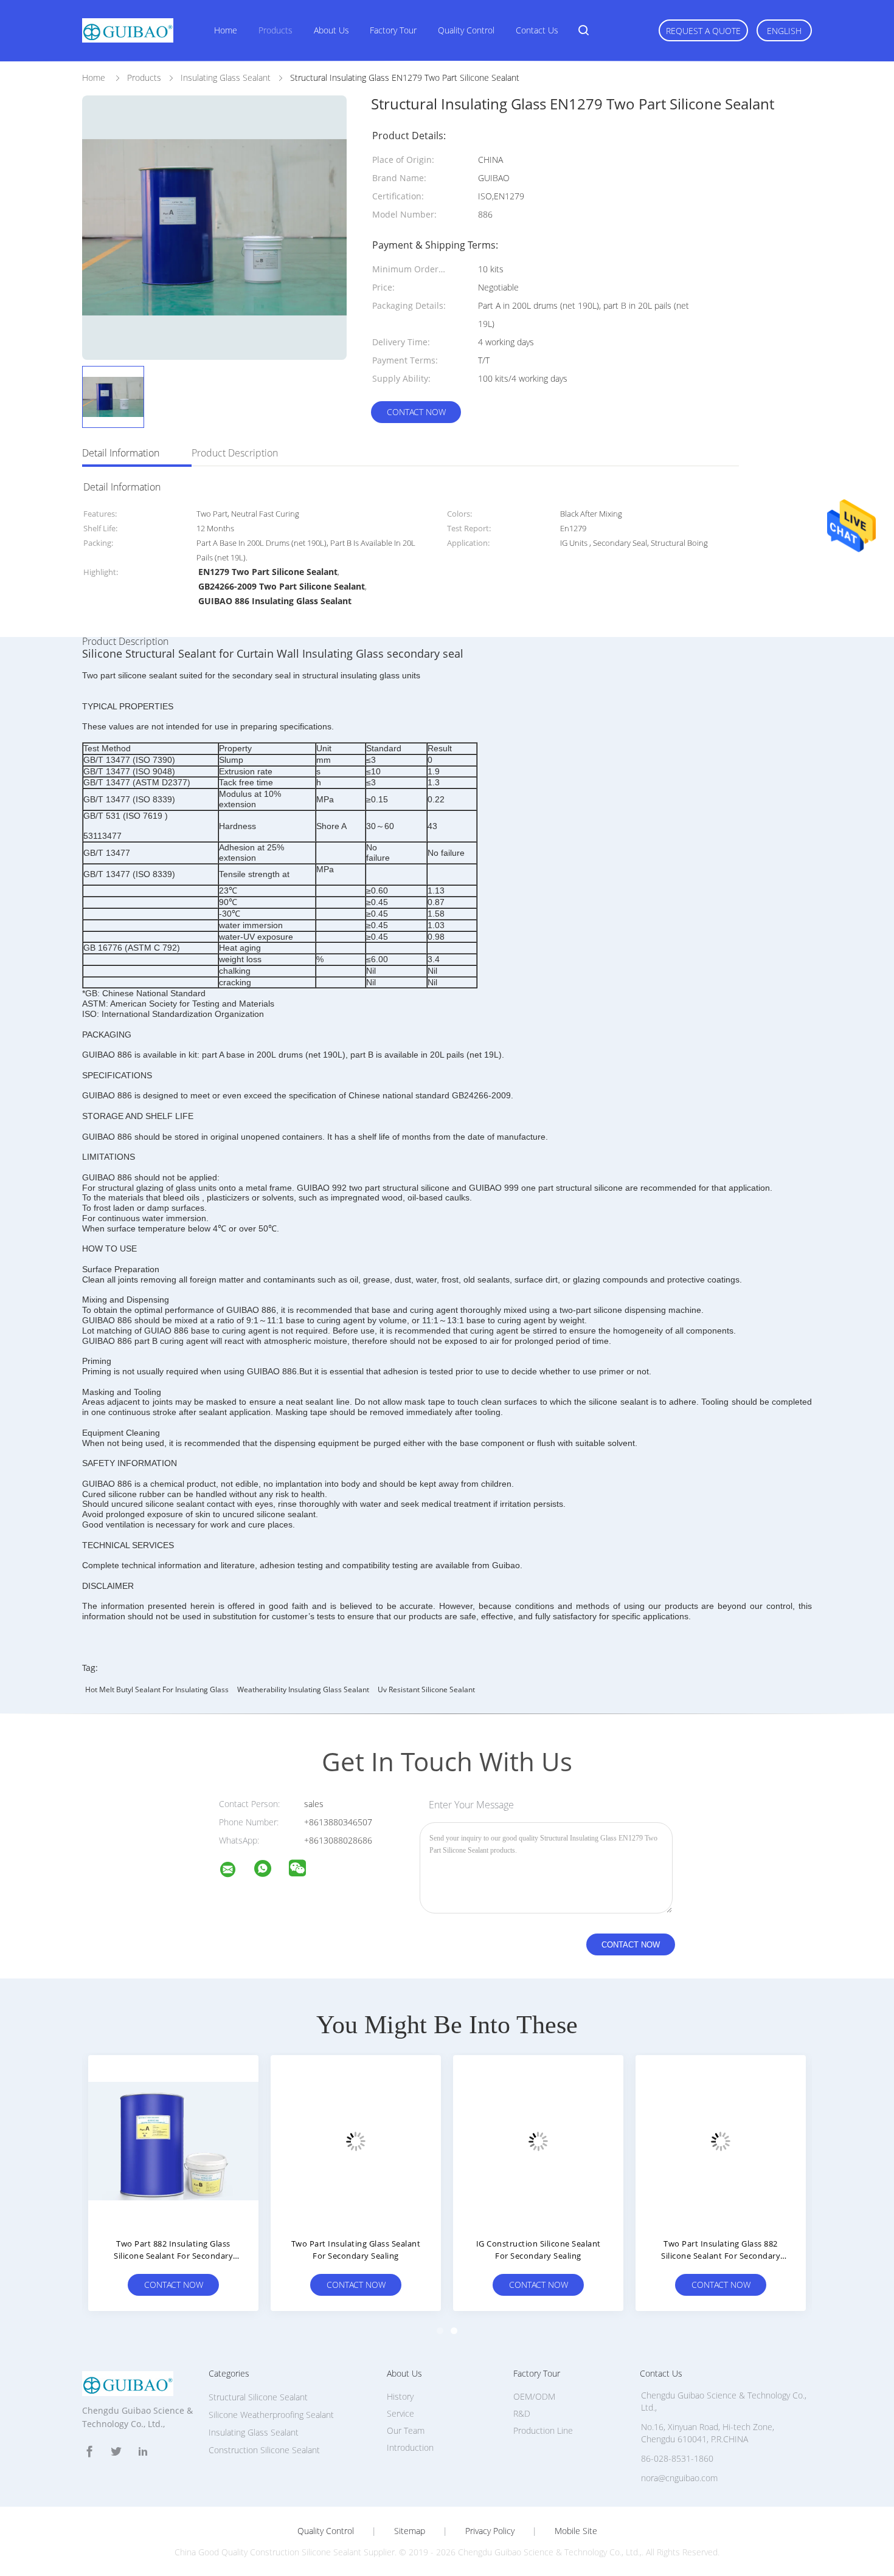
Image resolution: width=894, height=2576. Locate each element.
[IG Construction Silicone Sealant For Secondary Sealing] (538, 2140)
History (400, 2396)
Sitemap (410, 2531)
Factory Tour (393, 30)
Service (400, 2413)
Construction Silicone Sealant (264, 2450)
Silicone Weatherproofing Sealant (271, 2415)
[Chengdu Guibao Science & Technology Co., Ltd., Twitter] (116, 2452)
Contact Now (416, 412)
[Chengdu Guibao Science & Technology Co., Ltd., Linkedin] (143, 2452)
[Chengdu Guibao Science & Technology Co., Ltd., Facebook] (89, 2452)
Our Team (406, 2430)
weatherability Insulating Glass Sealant (303, 1689)
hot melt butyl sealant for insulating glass (157, 1689)
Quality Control (466, 30)
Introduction (410, 2447)
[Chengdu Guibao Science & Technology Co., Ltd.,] (235, 1871)
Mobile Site (576, 2531)
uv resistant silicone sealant (426, 1689)
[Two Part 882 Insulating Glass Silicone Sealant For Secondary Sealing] (173, 2140)
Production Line (543, 2430)
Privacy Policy (490, 2531)
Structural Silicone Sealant (258, 2397)
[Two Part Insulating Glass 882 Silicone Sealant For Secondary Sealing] (721, 2140)
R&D (522, 2413)
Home (226, 30)
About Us (331, 30)
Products (275, 30)
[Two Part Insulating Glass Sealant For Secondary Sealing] (356, 2140)
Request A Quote (703, 31)
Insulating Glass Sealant (254, 2432)
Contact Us (537, 30)
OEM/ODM (534, 2396)
